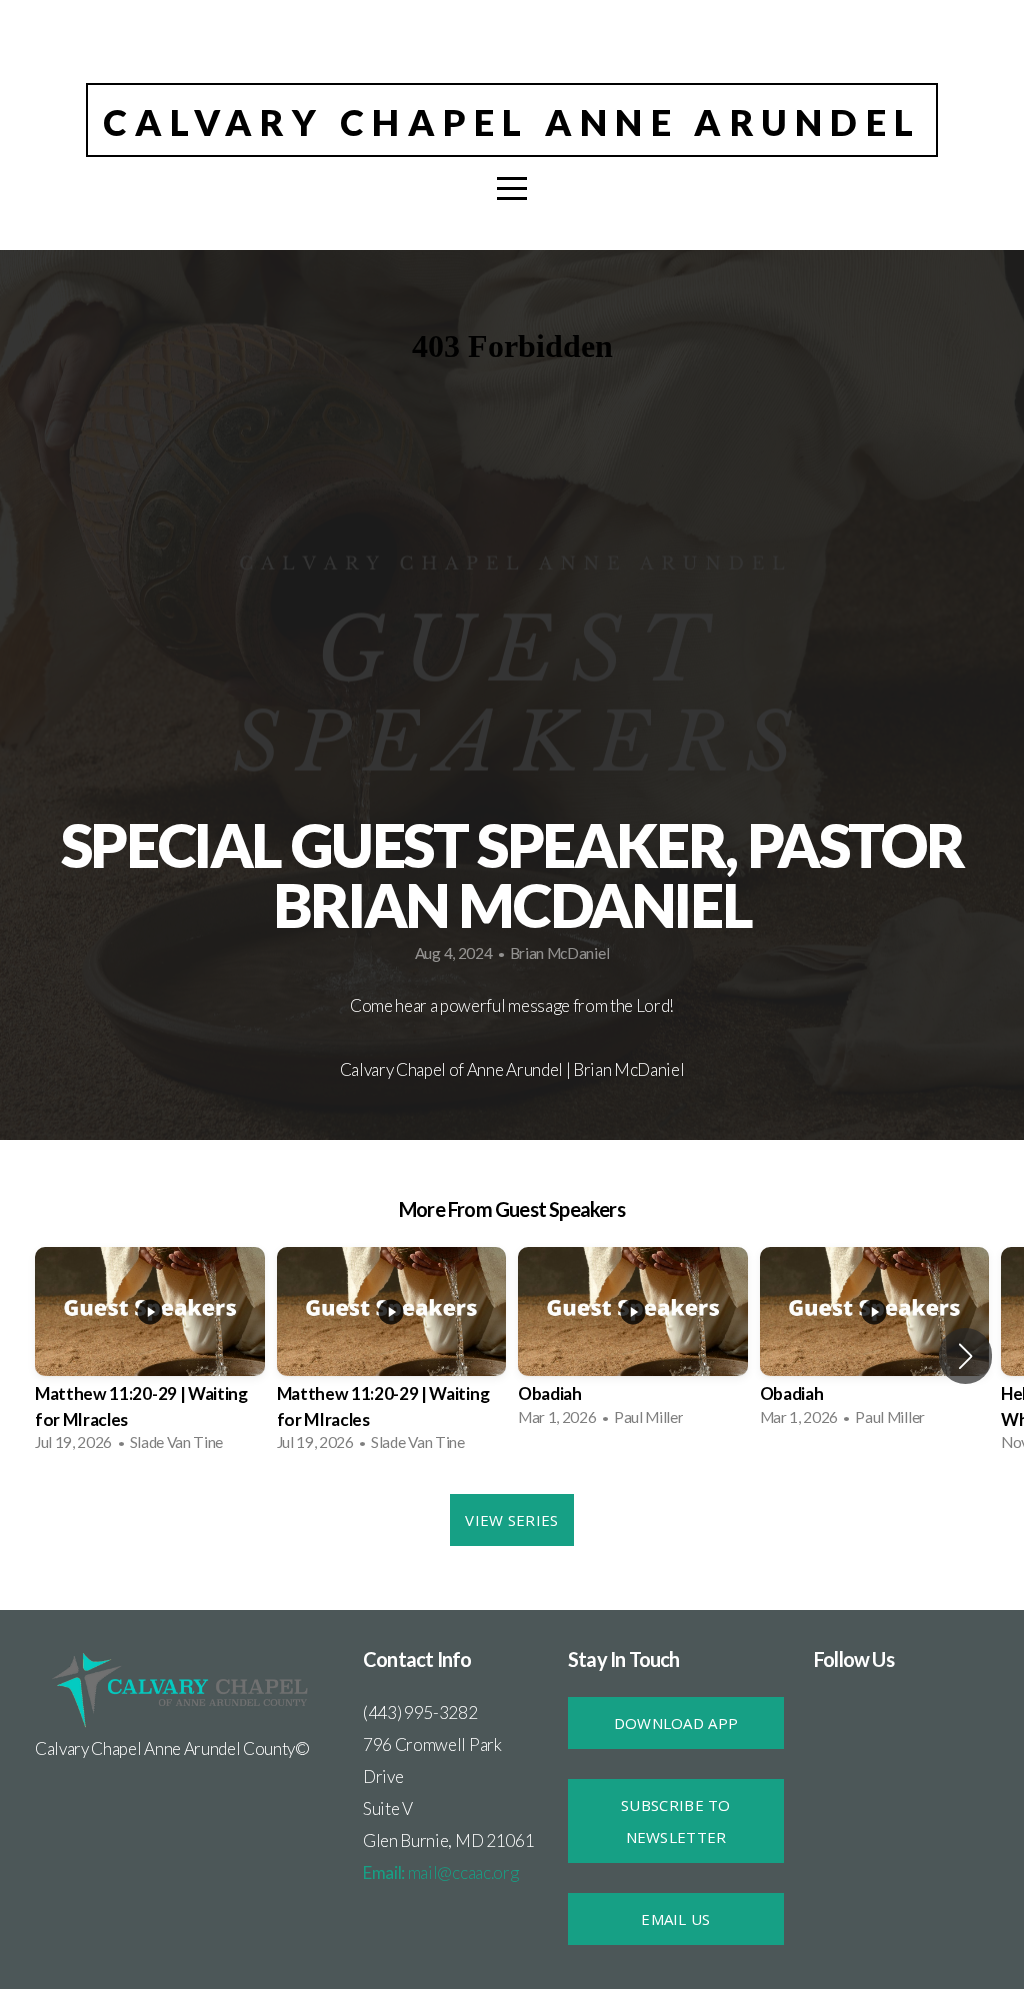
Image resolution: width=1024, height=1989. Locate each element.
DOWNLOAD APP (676, 1723)
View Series (511, 1520)
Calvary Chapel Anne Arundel (512, 122)
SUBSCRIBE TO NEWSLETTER (676, 1821)
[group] (150, 1355)
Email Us (675, 1919)
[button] (965, 1356)
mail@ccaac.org (440, 1872)
